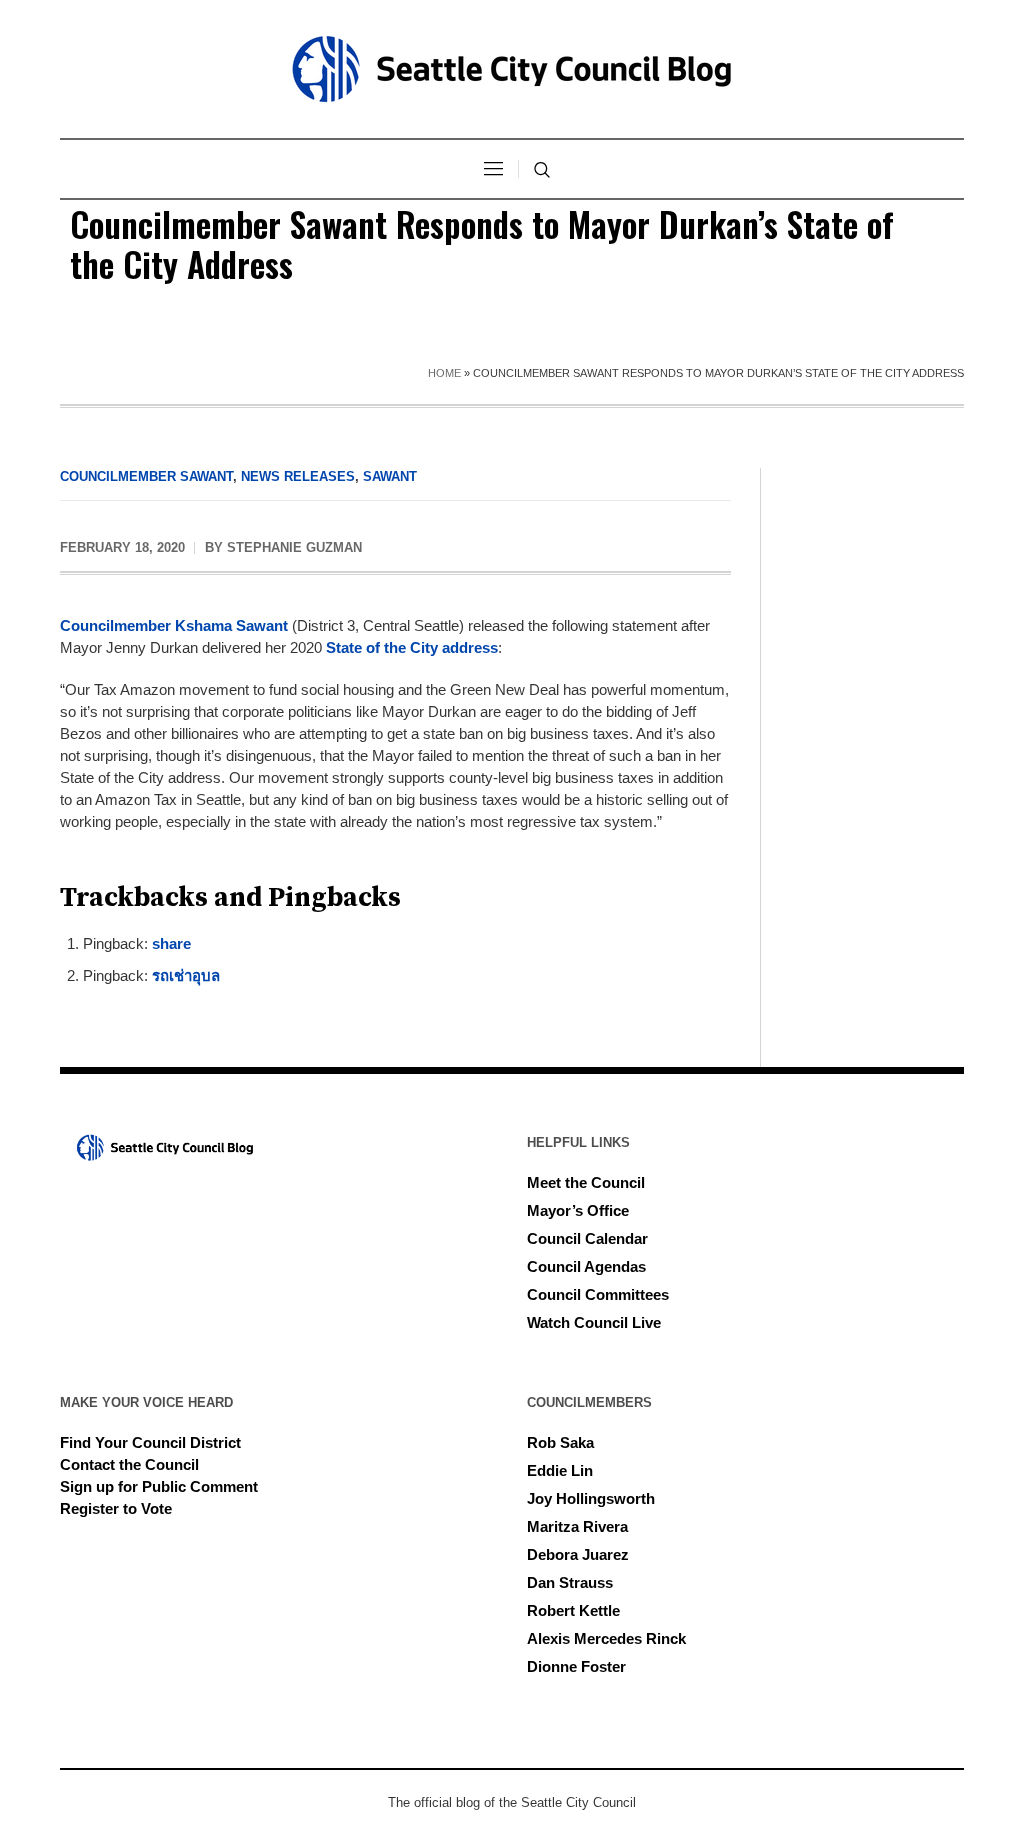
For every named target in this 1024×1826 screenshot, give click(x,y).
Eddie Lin (560, 1470)
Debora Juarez (578, 1554)
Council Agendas (586, 1266)
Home (444, 373)
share (171, 943)
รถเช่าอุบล (186, 975)
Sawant (390, 476)
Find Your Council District (150, 1442)
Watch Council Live (594, 1322)
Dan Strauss (570, 1582)
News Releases (298, 476)
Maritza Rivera (577, 1526)
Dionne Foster (576, 1666)
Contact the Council (129, 1464)
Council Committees (598, 1294)
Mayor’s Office (578, 1210)
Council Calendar (587, 1238)
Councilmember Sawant (146, 476)
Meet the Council (586, 1182)
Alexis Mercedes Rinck (606, 1638)
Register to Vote (116, 1508)
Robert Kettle (573, 1610)
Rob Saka (560, 1442)
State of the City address (412, 647)
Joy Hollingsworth (591, 1498)
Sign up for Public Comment (159, 1486)
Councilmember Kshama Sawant (174, 625)
